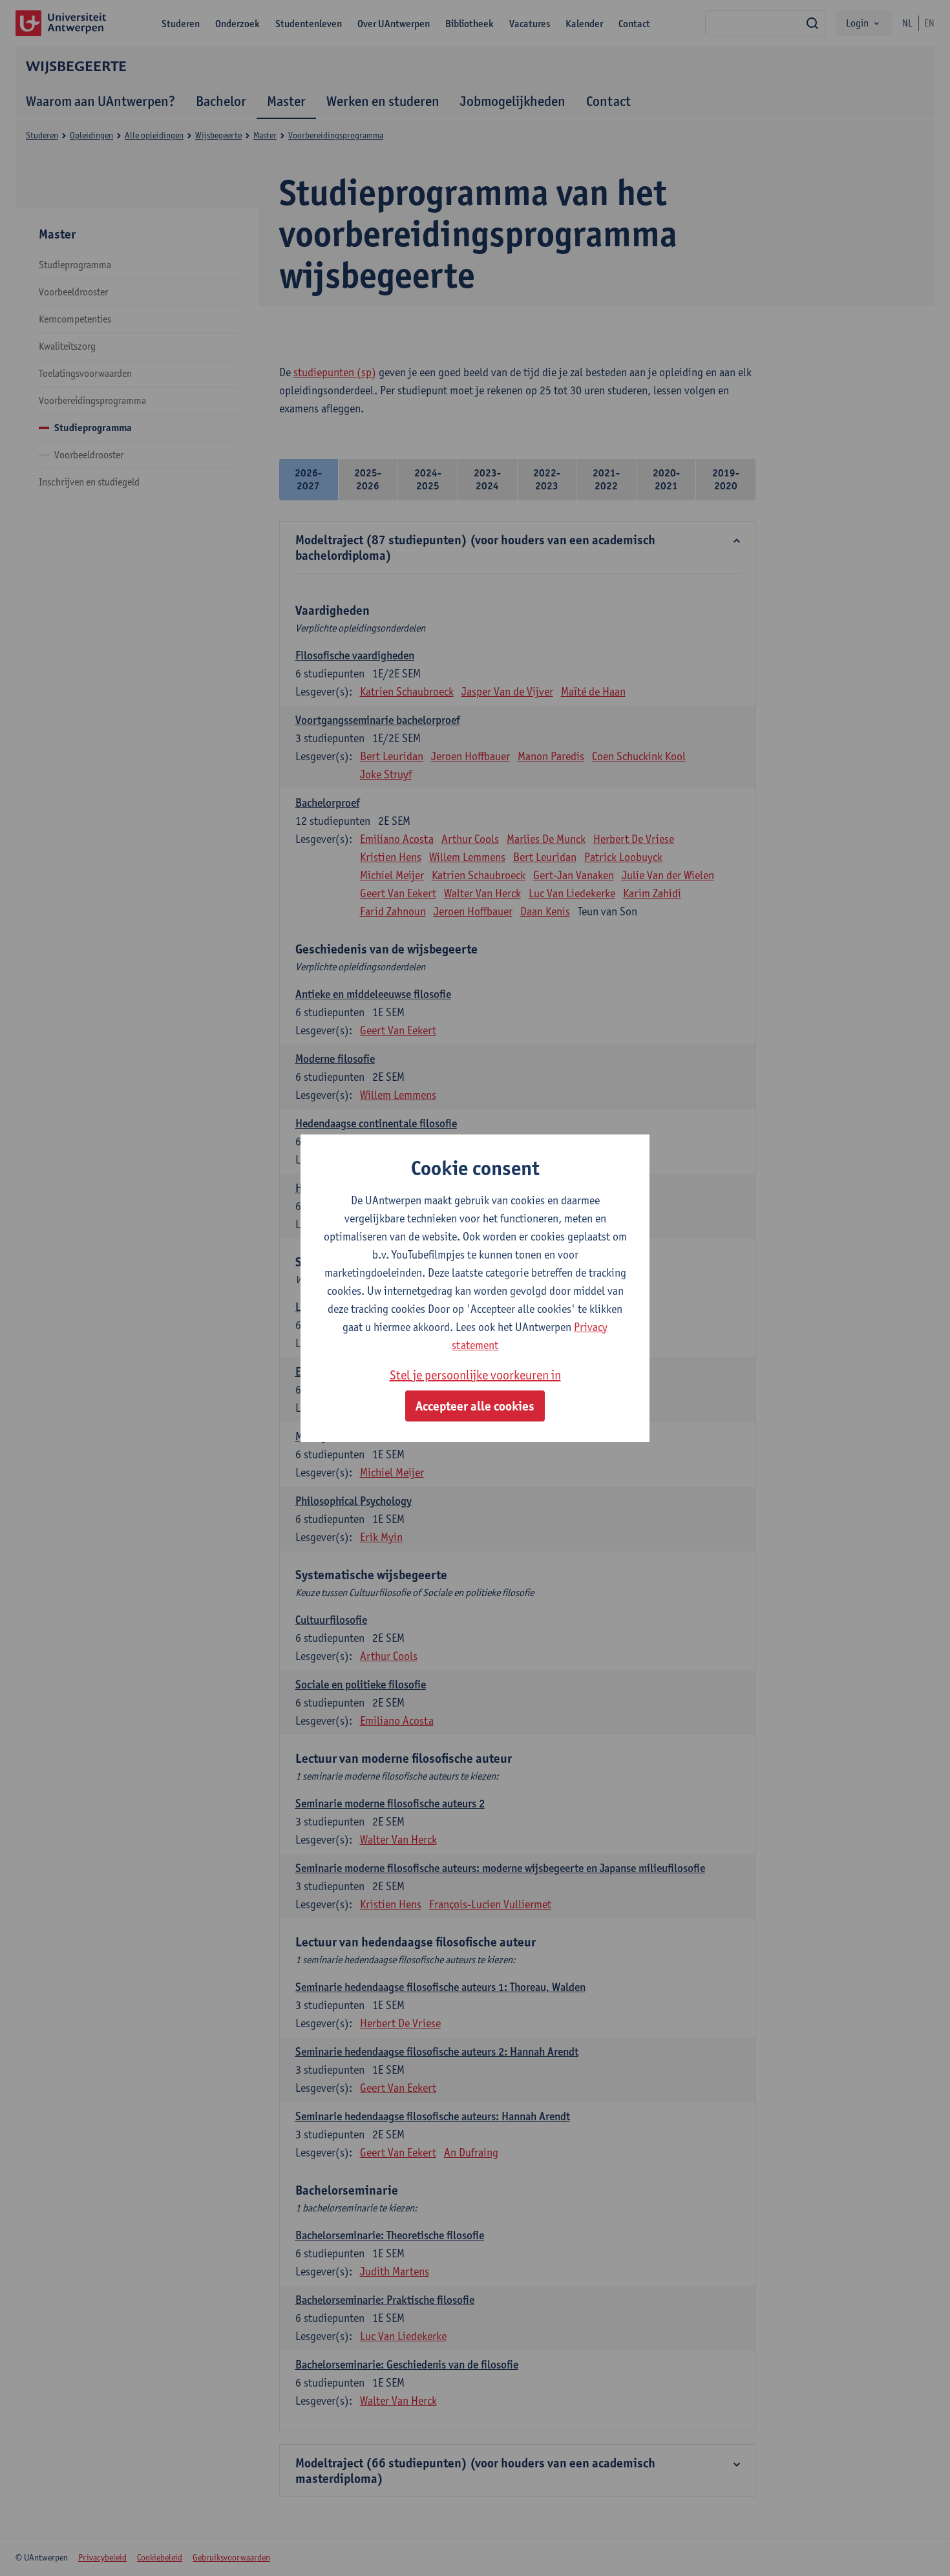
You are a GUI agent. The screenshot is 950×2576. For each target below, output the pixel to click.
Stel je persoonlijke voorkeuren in (475, 1375)
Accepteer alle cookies (475, 1406)
